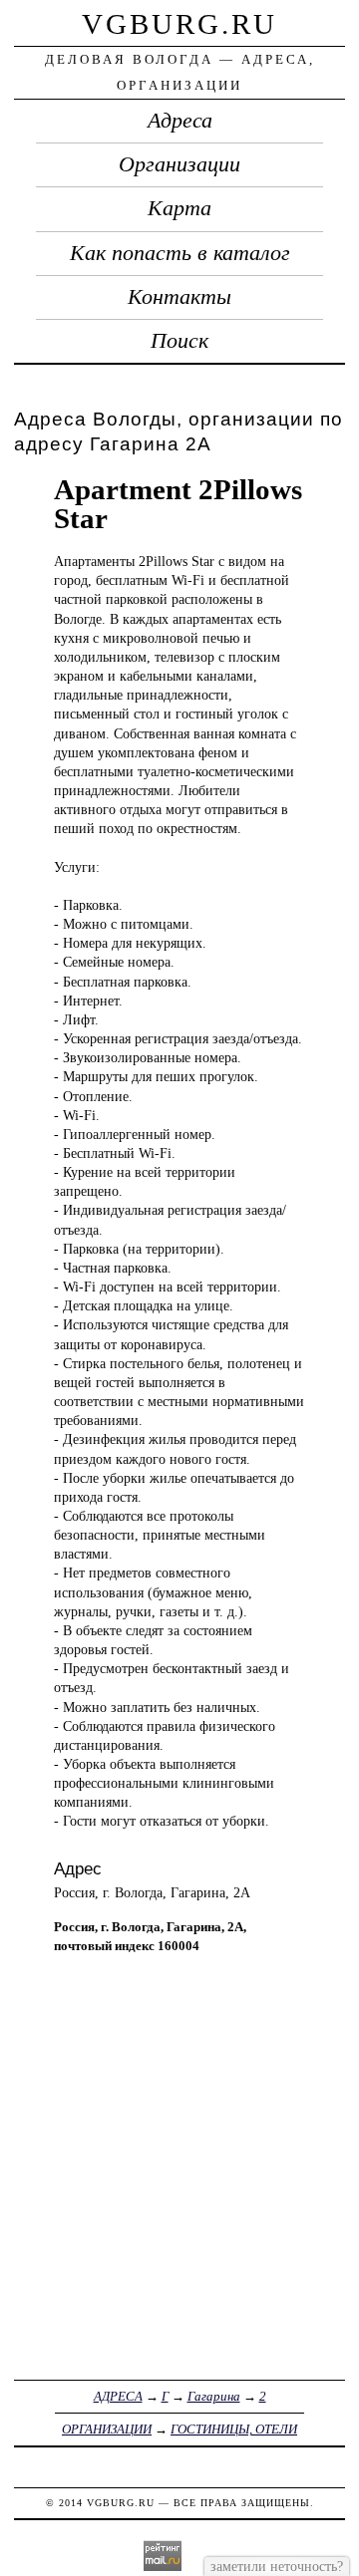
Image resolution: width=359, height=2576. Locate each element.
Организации (179, 164)
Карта (179, 208)
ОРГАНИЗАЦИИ (107, 2429)
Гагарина (214, 2396)
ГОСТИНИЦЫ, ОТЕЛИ (234, 2429)
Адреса (180, 121)
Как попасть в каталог (180, 253)
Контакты (179, 297)
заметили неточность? (277, 2566)
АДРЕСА (118, 2396)
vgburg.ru (179, 24)
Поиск (179, 341)
